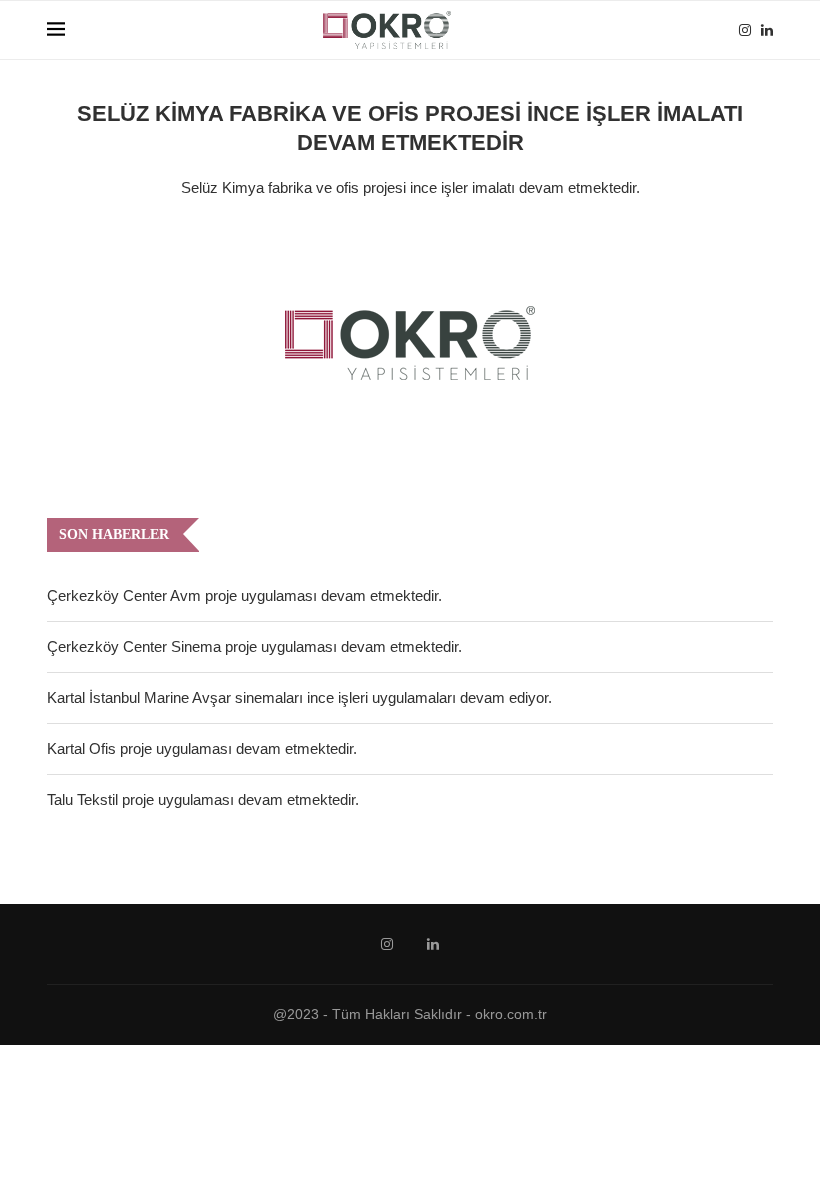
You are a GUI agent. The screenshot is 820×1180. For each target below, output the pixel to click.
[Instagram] (745, 30)
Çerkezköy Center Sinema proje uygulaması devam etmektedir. (254, 646)
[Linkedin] (767, 30)
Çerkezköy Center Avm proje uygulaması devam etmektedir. (244, 595)
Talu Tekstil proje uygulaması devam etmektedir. (203, 799)
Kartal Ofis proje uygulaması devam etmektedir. (202, 748)
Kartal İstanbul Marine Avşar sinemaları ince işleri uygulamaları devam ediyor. (299, 697)
